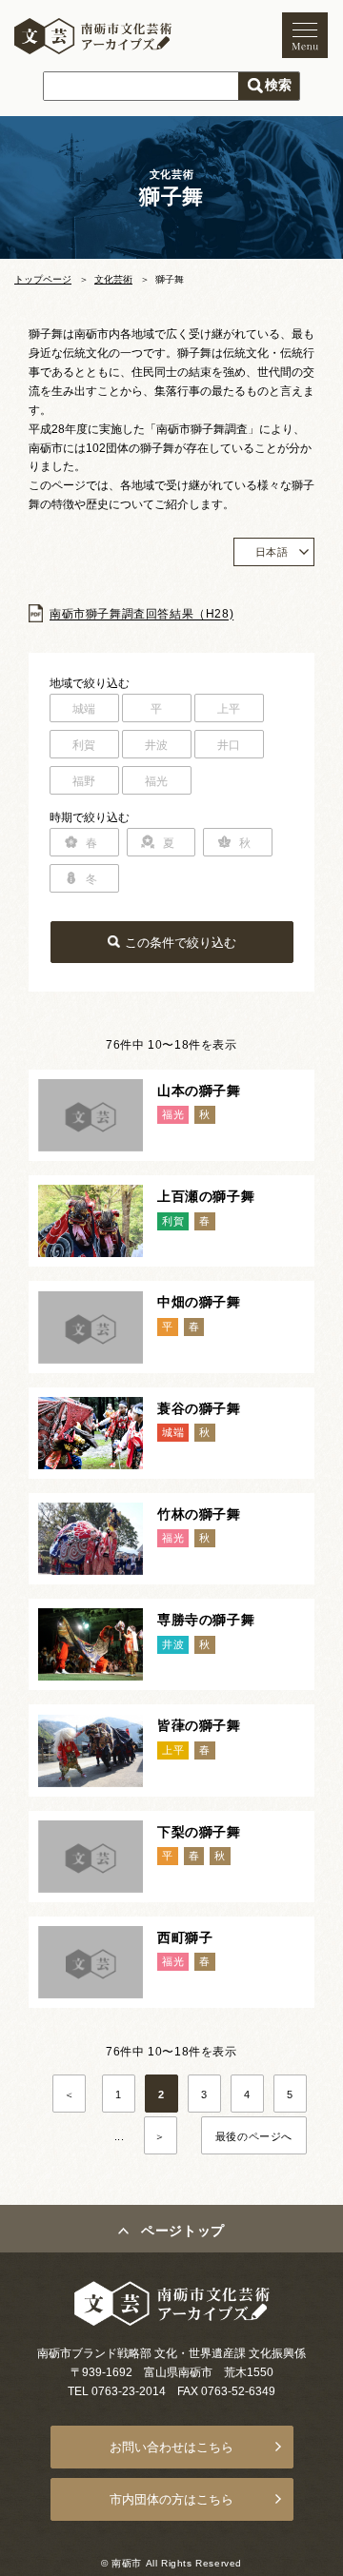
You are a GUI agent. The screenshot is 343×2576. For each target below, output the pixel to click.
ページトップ (183, 2231)
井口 (229, 745)
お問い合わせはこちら (171, 2447)
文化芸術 (113, 279)
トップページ (43, 279)
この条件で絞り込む (181, 943)
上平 (229, 709)
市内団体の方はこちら (171, 2499)
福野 (84, 781)
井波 (157, 745)
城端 (84, 709)
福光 (157, 781)
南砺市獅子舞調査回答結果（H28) (141, 615)
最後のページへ (254, 2136)
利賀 (84, 745)
